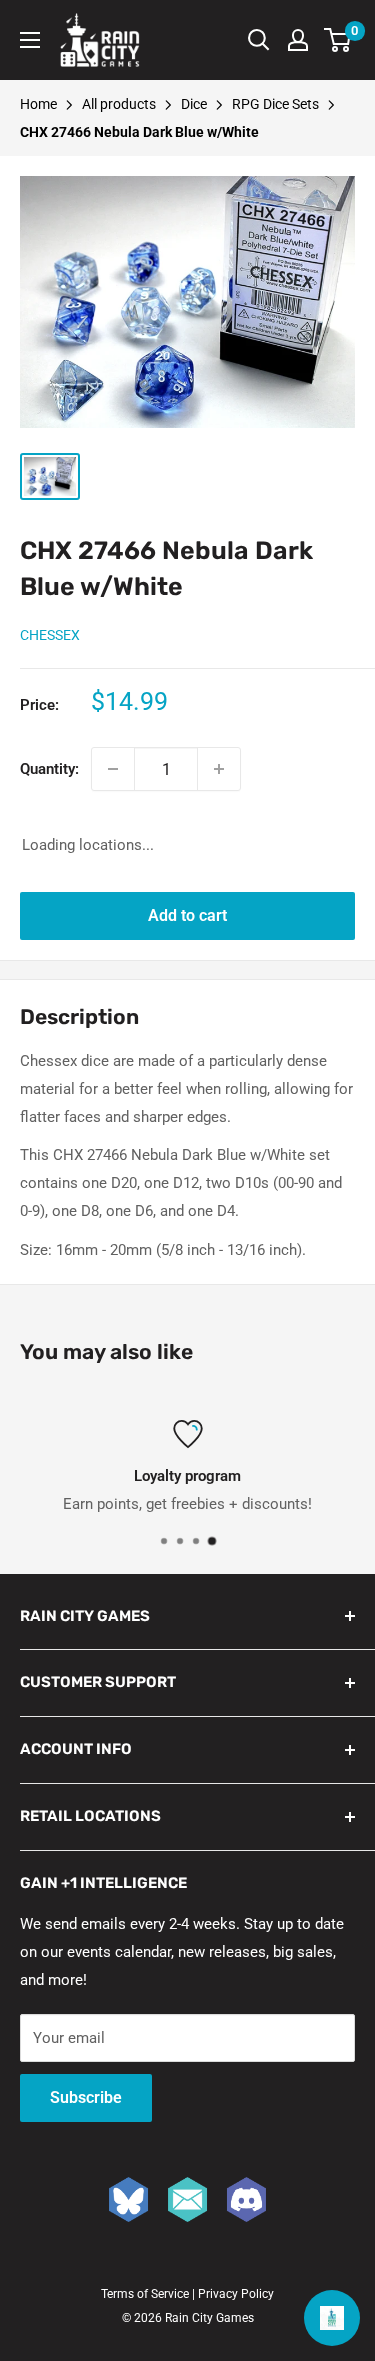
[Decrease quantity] (113, 769)
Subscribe (86, 2097)
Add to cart (187, 915)
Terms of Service (145, 2294)
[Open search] (259, 40)
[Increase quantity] (219, 769)
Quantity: (49, 769)
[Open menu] (30, 40)
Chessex (50, 635)
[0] (338, 40)
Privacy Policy (236, 2294)
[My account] (298, 40)
